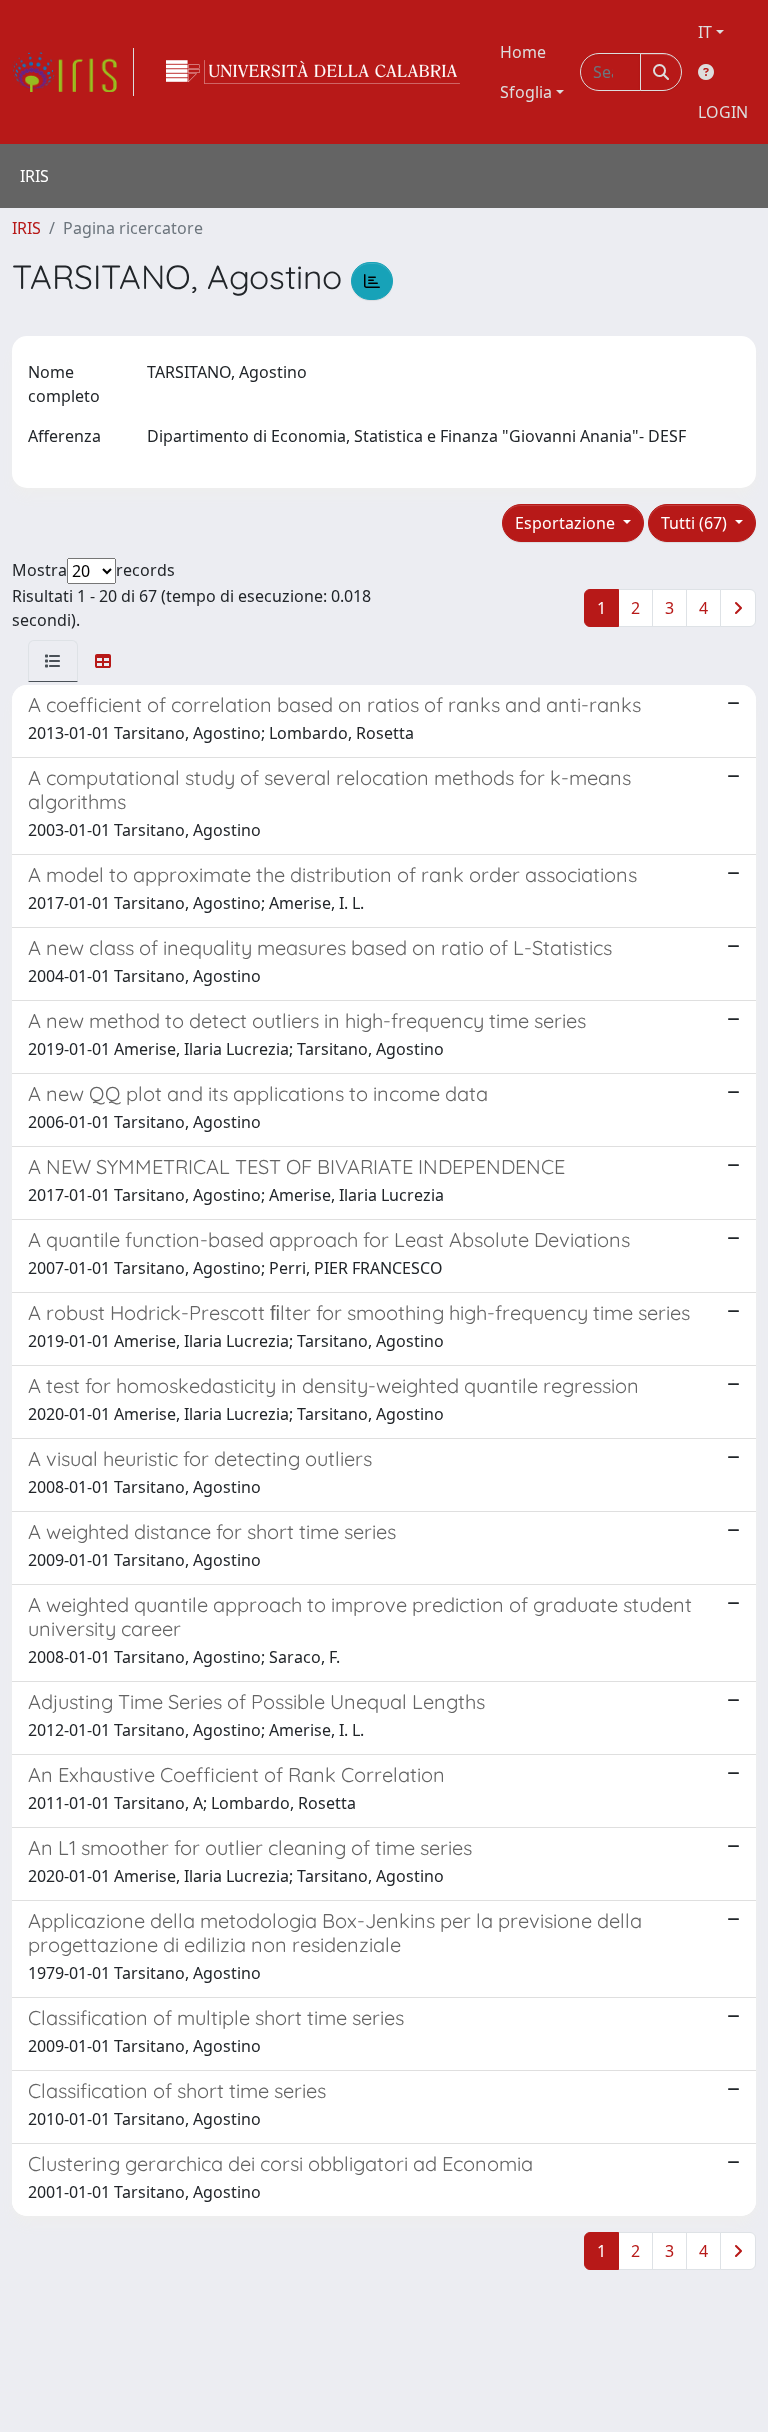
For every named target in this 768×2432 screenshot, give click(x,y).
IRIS (26, 228)
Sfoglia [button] (526, 92)
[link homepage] (73, 72)
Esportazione (567, 523)
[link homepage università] (313, 72)
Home (523, 52)
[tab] (53, 661)
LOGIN (723, 112)
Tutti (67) (696, 523)
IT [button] (705, 32)
